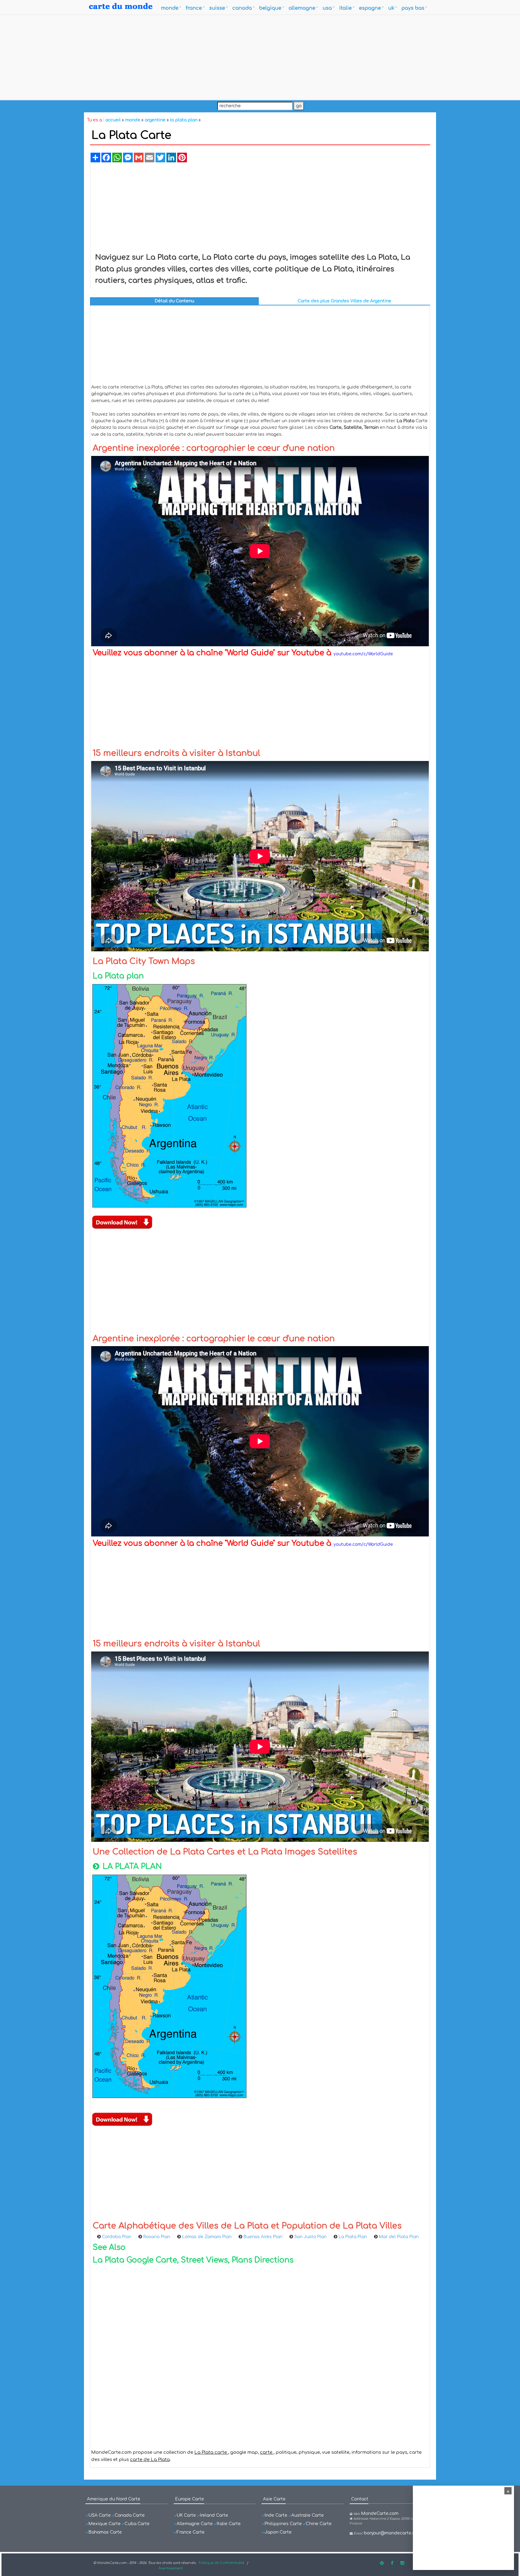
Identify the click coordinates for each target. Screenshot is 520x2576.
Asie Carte (274, 2499)
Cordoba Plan (117, 2237)
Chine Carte (319, 2524)
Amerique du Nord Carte (114, 2499)
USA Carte (100, 2515)
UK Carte (186, 2515)
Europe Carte (190, 2499)
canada (242, 8)
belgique (270, 8)
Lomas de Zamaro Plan (207, 2237)
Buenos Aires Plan (263, 2237)
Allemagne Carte (195, 2524)
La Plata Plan (353, 2237)
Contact (360, 2499)
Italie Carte (229, 2524)
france (194, 8)
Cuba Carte (137, 2524)
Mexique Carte (105, 2524)
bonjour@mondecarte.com (393, 2533)
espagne (370, 8)
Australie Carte (308, 2515)
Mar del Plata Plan (399, 2237)
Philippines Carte (283, 2524)
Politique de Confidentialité (221, 2563)
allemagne (302, 8)
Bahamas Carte (105, 2532)
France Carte (191, 2532)
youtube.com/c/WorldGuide (363, 654)
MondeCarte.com (380, 2514)
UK (391, 8)
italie (345, 8)
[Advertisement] (260, 57)
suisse (217, 8)
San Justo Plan (310, 2237)
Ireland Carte (214, 2515)
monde (170, 8)
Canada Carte (130, 2515)
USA (327, 8)
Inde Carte (276, 2515)
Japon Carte (278, 2532)
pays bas (413, 8)
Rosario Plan (157, 2237)
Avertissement (171, 2568)
